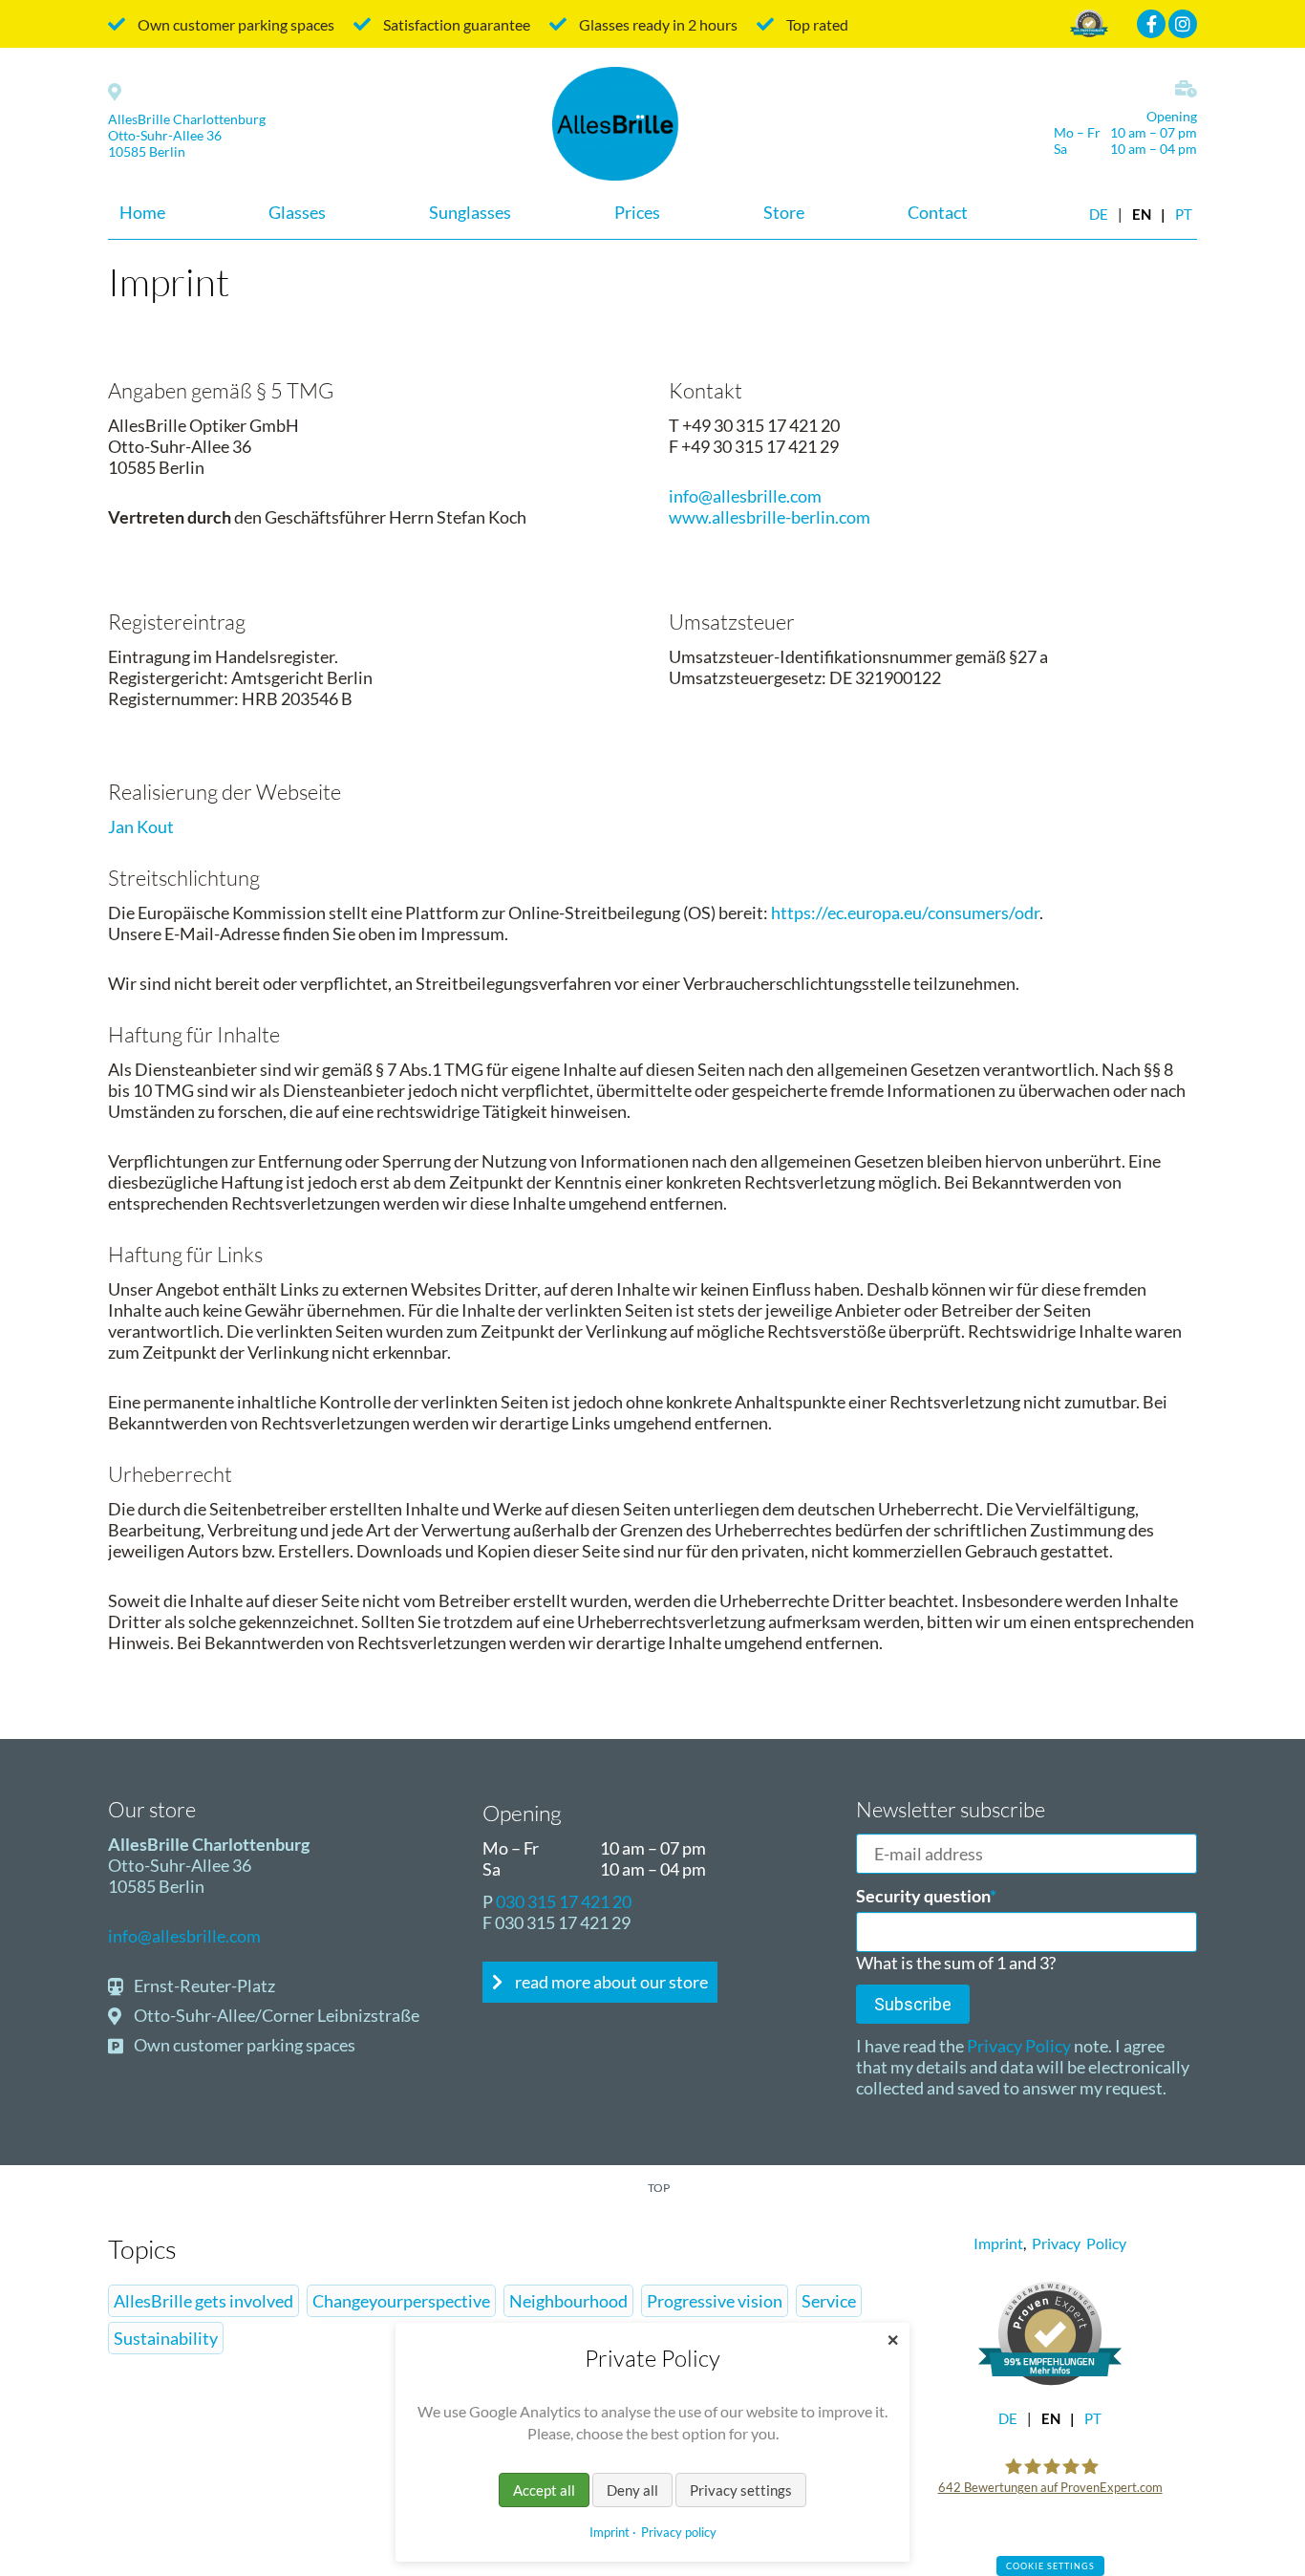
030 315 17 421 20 (564, 1901)
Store (784, 212)
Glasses (297, 212)
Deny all (632, 2490)
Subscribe (913, 2004)
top (659, 2188)
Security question (926, 1896)
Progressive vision (715, 2301)
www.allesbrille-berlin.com (770, 517)
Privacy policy (679, 2532)
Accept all (544, 2490)
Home (142, 212)
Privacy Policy (1017, 2046)
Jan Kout (141, 826)
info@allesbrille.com (745, 496)
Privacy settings (741, 2490)
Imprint (998, 2243)
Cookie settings (1050, 2566)
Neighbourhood (568, 2301)
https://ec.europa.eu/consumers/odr (905, 912)
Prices (637, 212)
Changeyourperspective (401, 2301)
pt (1184, 215)
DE (1099, 215)
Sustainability (166, 2338)
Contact (938, 212)
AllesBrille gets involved (203, 2301)
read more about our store (610, 1982)
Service (829, 2301)
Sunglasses (470, 212)
